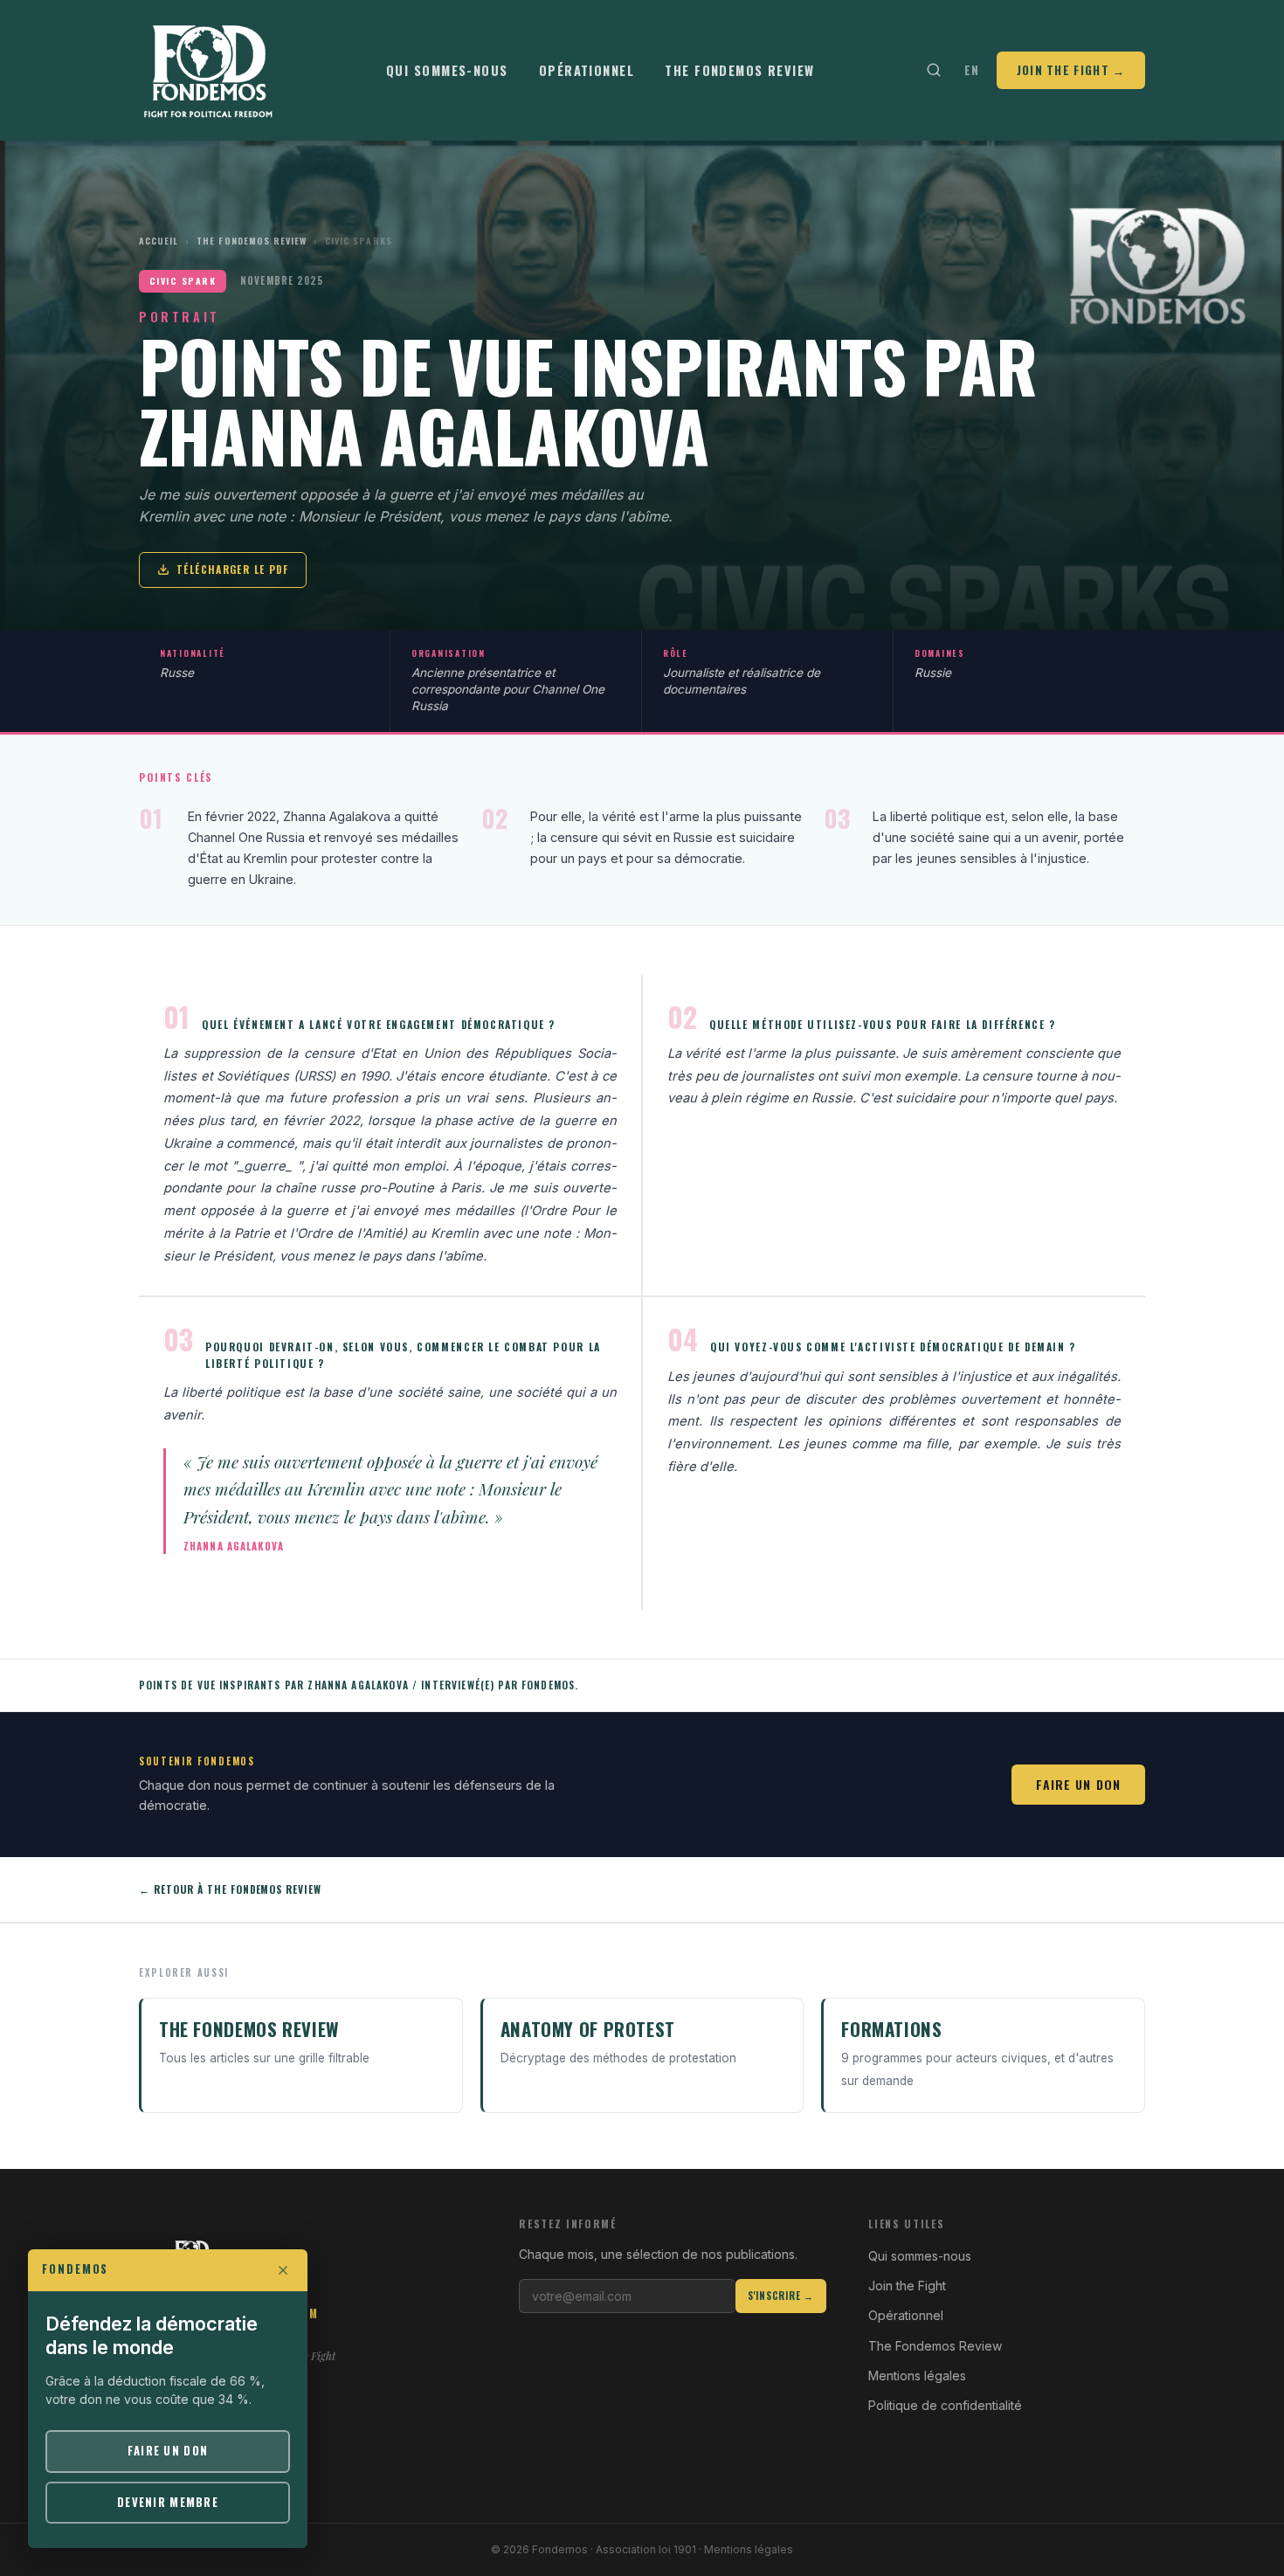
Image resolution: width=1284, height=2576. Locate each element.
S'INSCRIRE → (781, 2296)
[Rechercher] (933, 70)
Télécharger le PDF (232, 569)
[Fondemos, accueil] (209, 70)
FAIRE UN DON (168, 2451)
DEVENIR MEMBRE (168, 2502)
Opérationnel (587, 70)
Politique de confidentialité (945, 2405)
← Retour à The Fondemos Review (230, 1889)
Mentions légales (917, 2376)
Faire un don (1078, 1784)
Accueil (159, 241)
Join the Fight (907, 2286)
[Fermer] (283, 2270)
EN (972, 70)
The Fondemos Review (739, 70)
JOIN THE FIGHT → (1071, 70)
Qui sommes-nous (447, 70)
